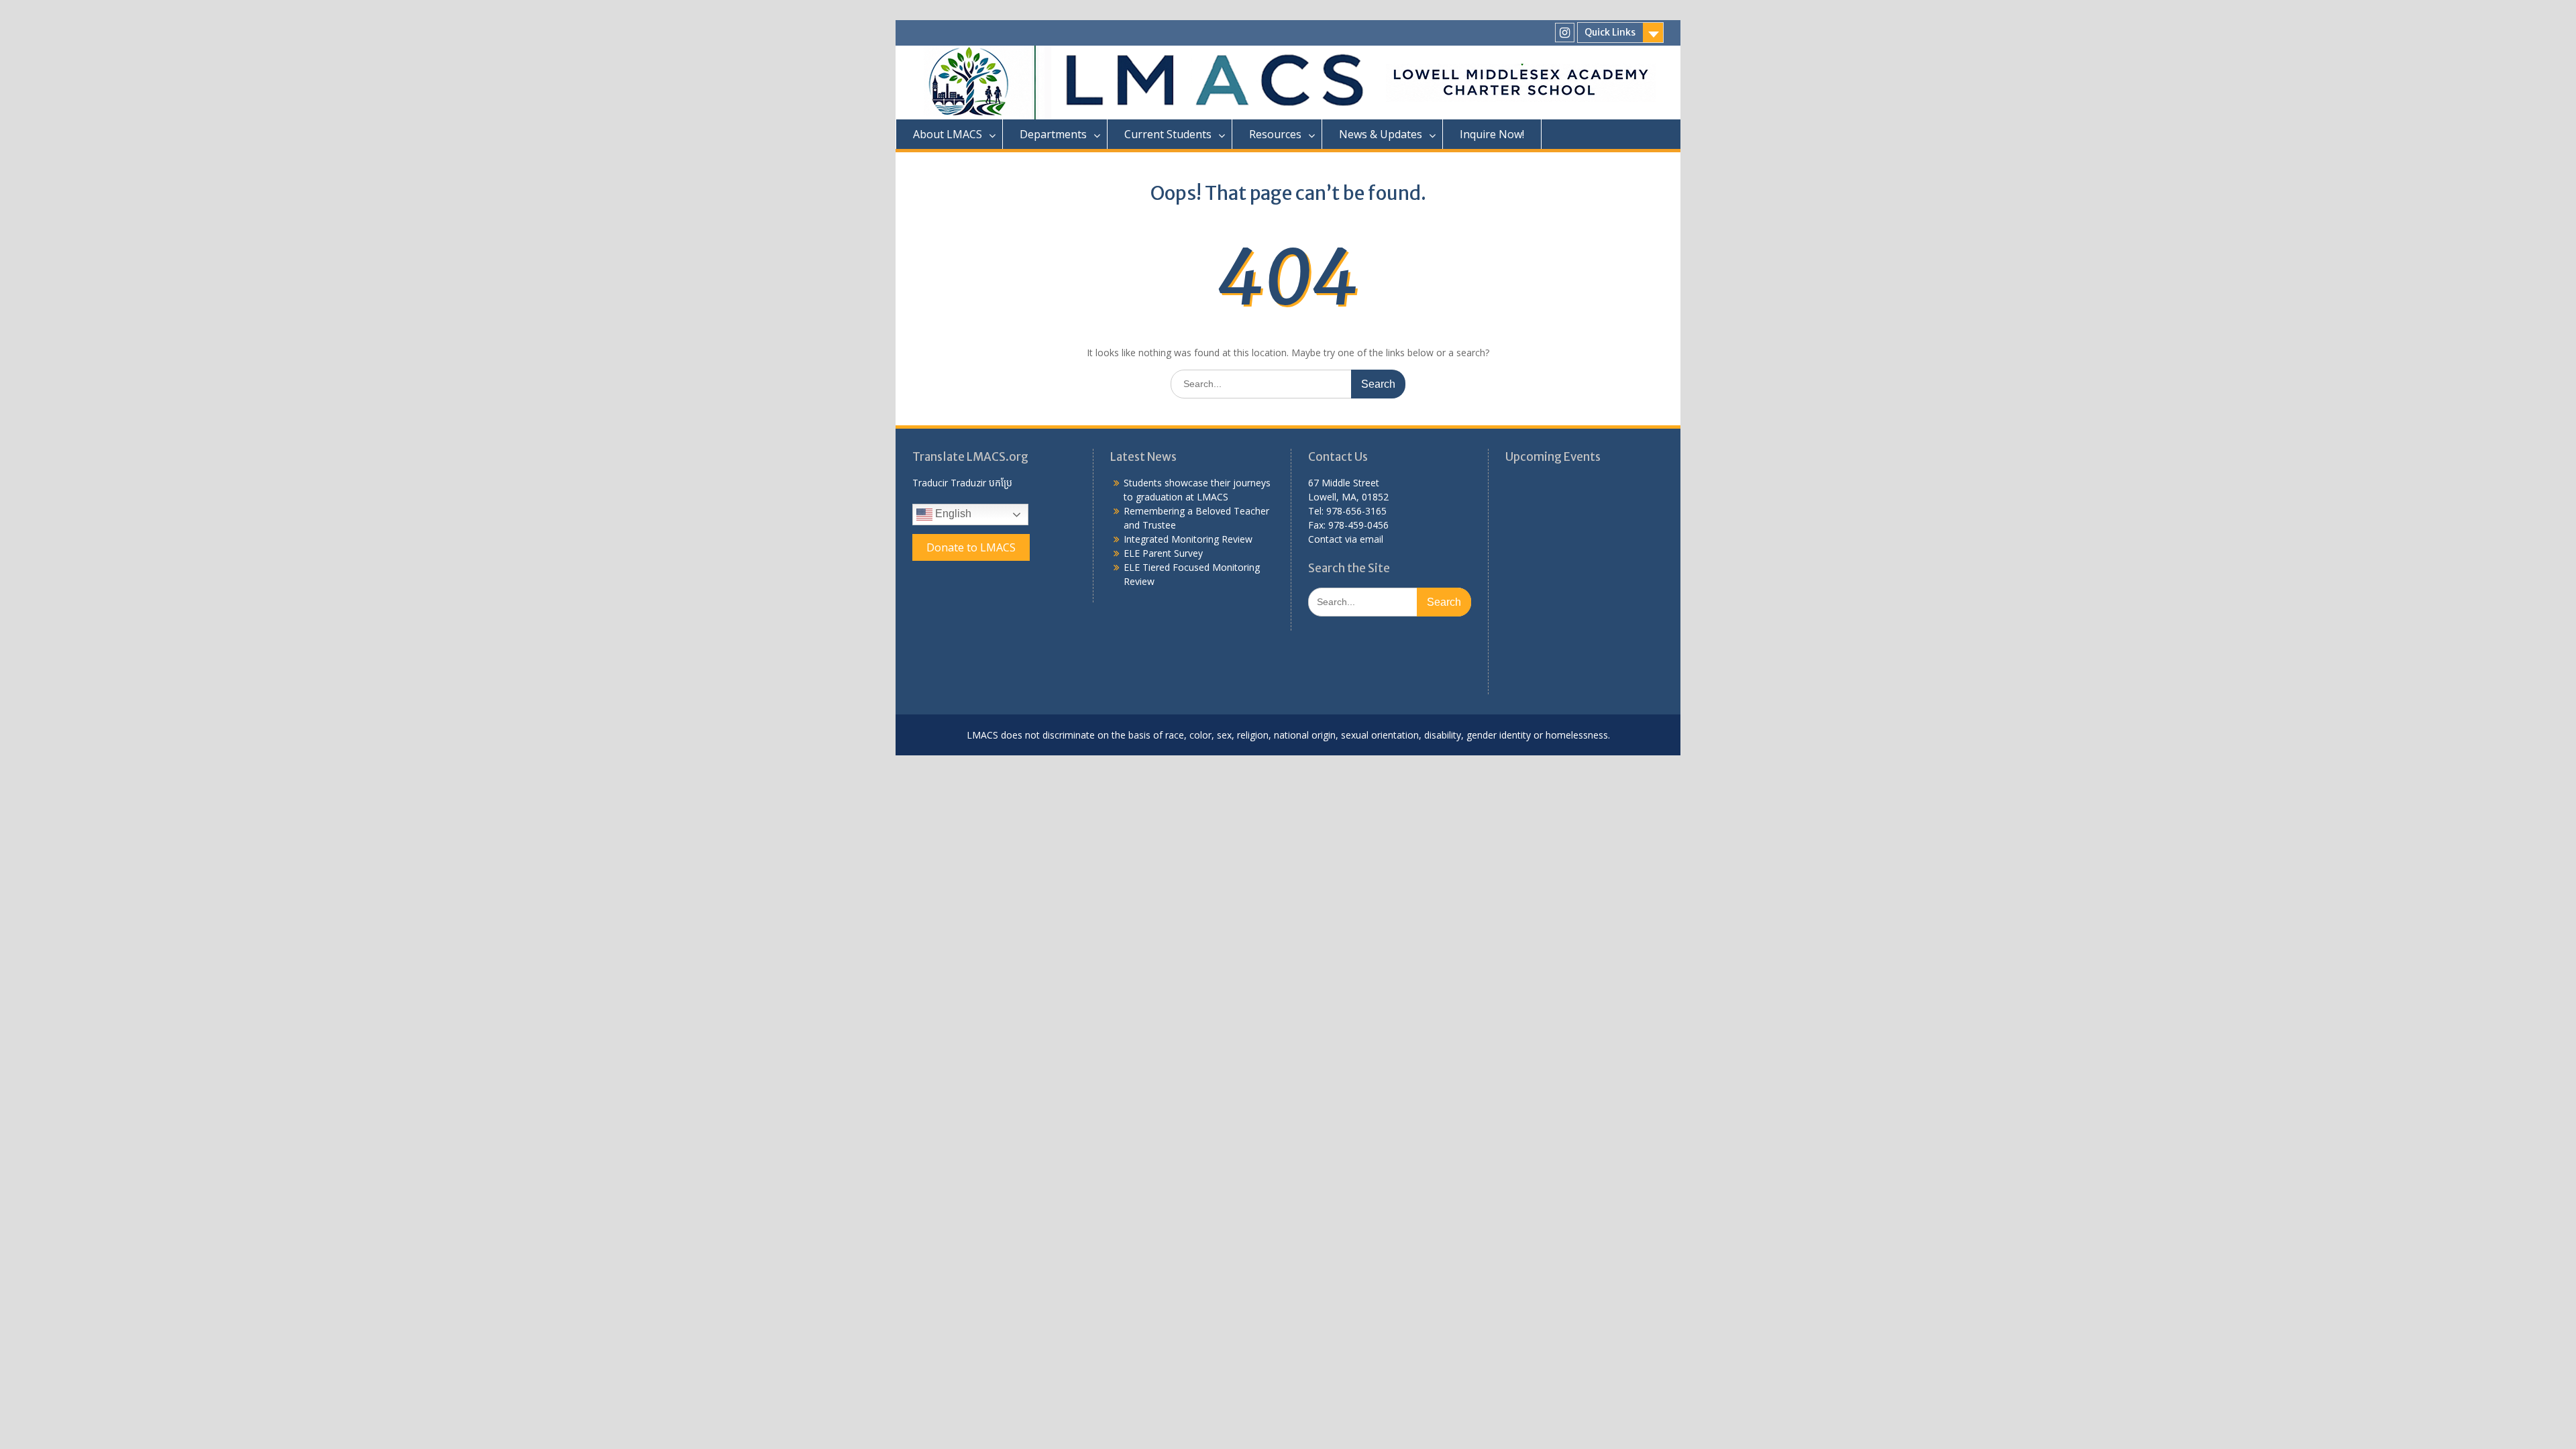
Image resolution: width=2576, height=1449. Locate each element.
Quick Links (1610, 32)
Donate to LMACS (971, 547)
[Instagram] (1565, 33)
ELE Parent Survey (1163, 553)
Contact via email (1346, 539)
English (952, 514)
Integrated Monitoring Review (1188, 539)
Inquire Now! (1492, 134)
